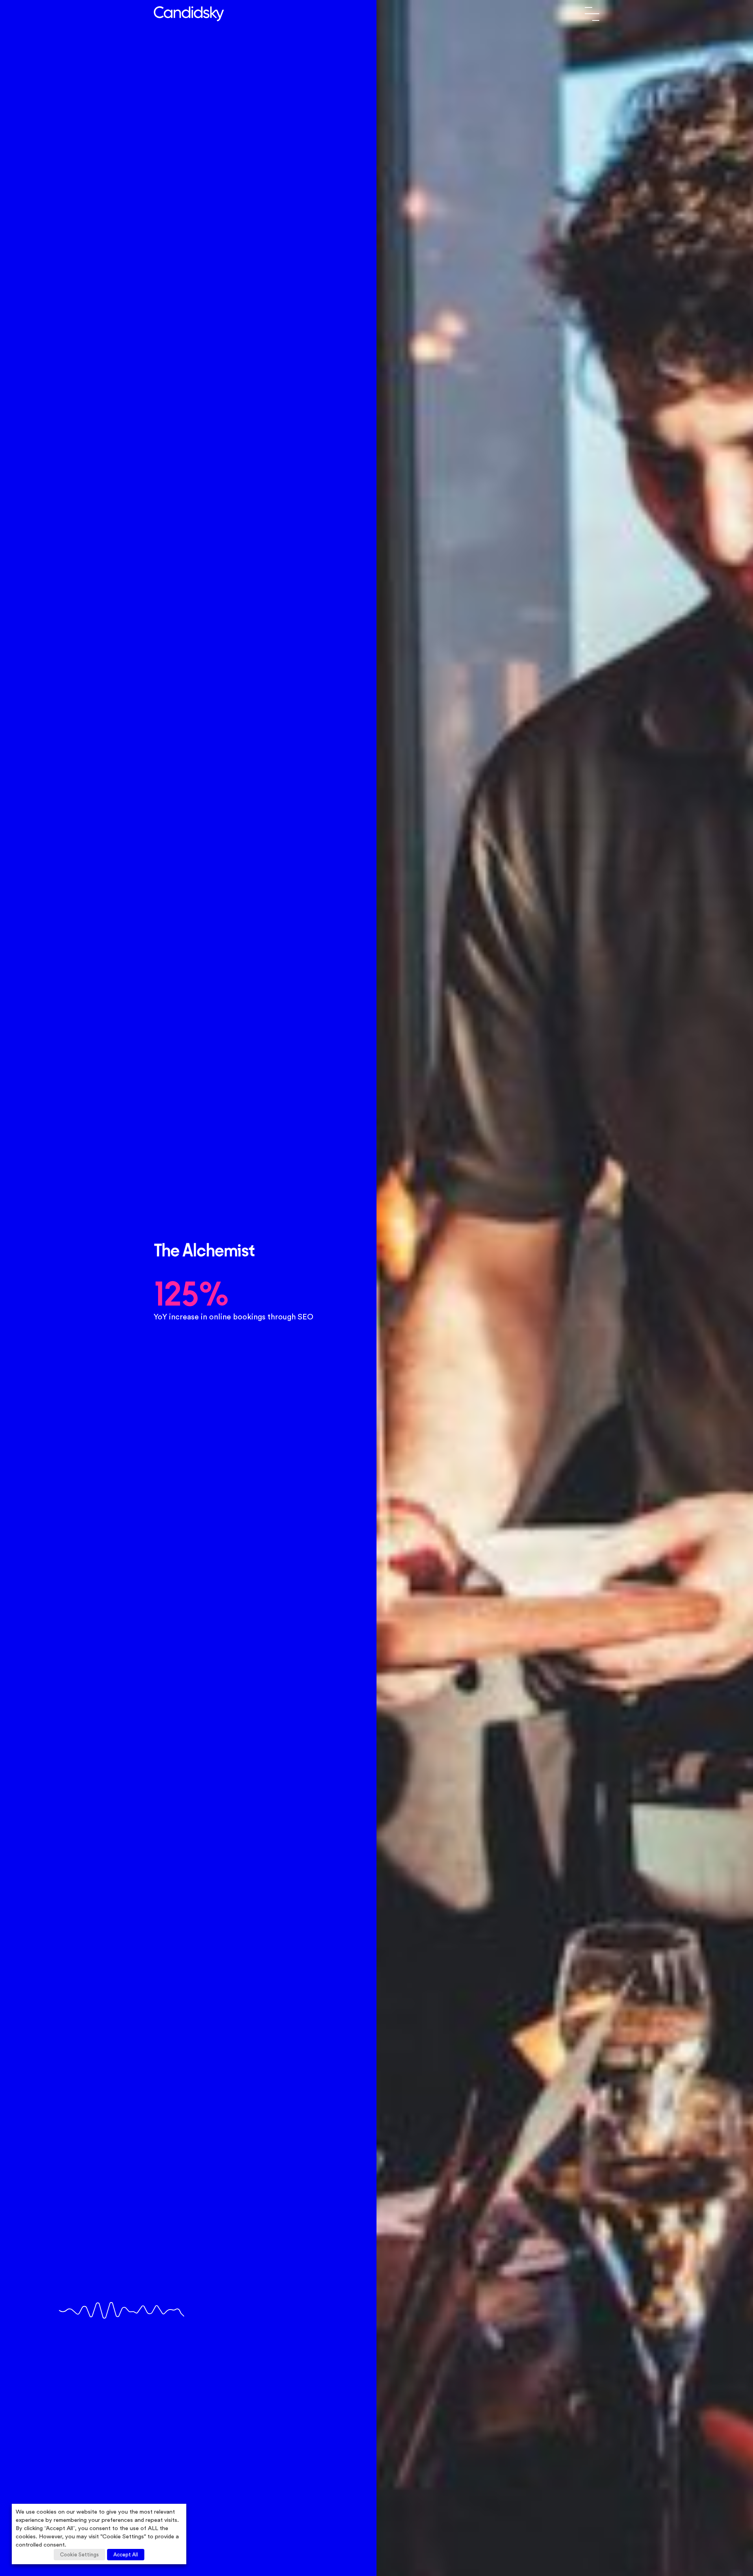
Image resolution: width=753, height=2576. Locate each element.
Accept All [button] (126, 2555)
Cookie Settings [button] (79, 2555)
